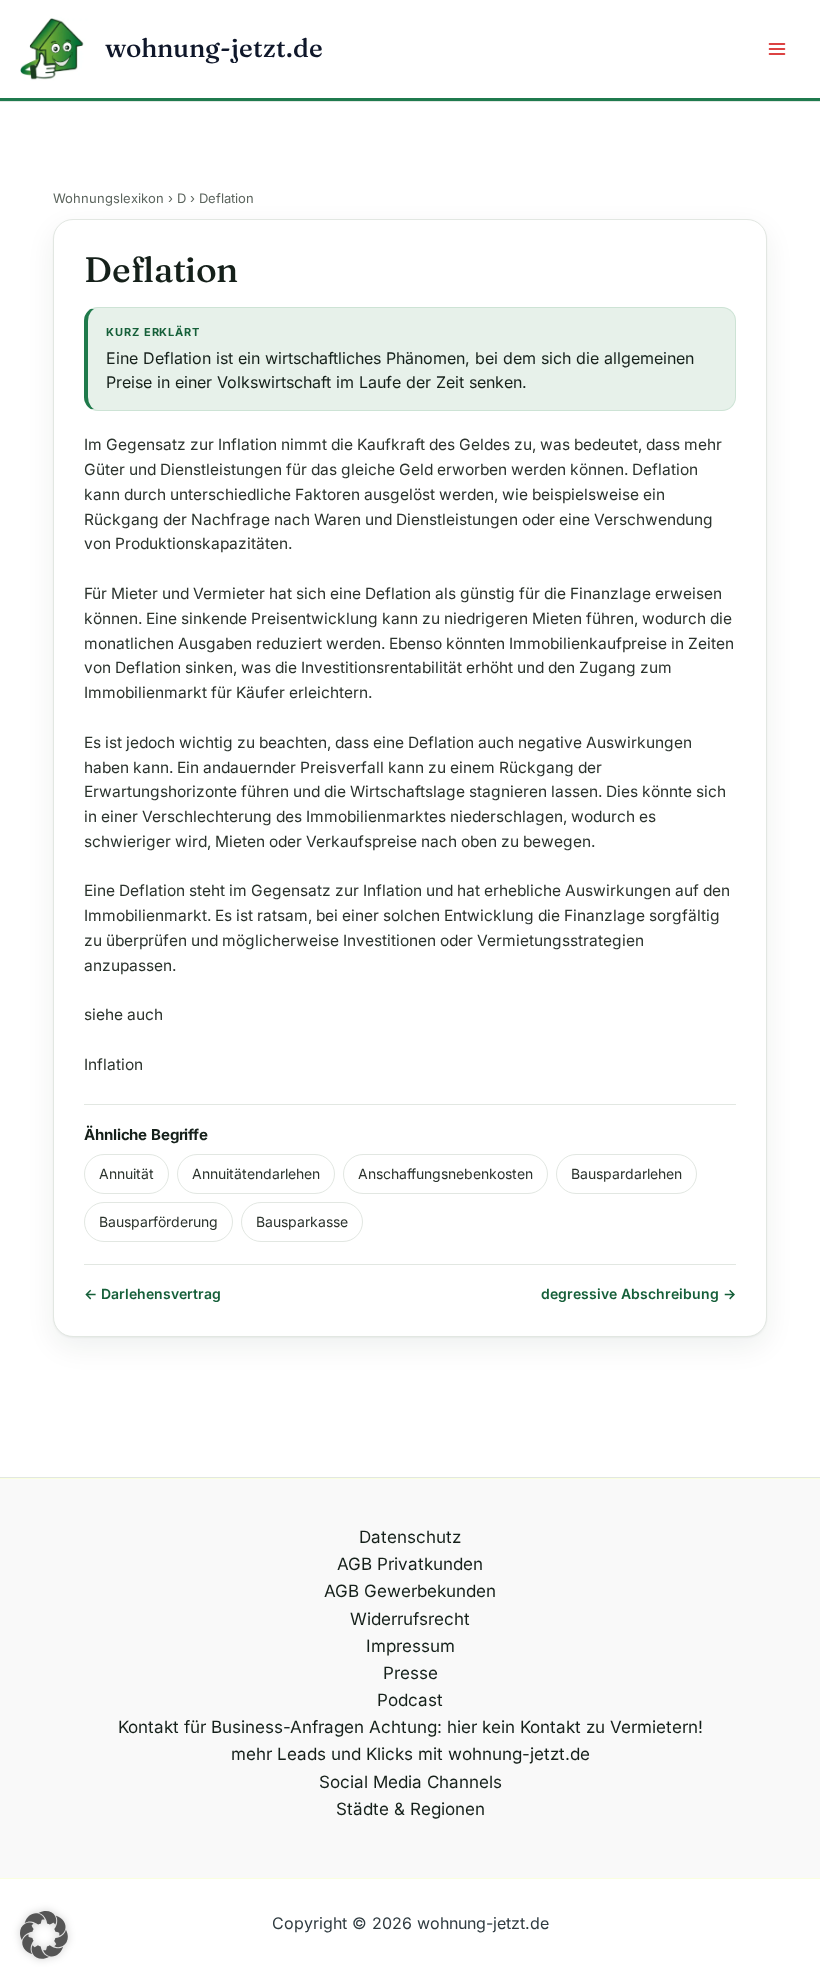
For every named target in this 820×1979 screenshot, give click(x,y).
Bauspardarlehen (626, 1173)
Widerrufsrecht (410, 1619)
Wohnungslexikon (108, 198)
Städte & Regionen (410, 1809)
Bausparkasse (302, 1221)
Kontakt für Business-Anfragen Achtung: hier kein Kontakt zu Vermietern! (410, 1727)
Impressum (410, 1646)
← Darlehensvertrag (152, 1293)
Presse (410, 1673)
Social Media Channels (410, 1782)
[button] (44, 1935)
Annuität (126, 1173)
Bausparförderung (158, 1221)
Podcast (410, 1700)
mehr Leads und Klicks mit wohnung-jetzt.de (410, 1754)
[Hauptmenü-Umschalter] (778, 49)
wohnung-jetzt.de (214, 48)
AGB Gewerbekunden (410, 1591)
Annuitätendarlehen (256, 1173)
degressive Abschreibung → (638, 1293)
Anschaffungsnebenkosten (445, 1173)
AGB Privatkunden (410, 1564)
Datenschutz (410, 1537)
